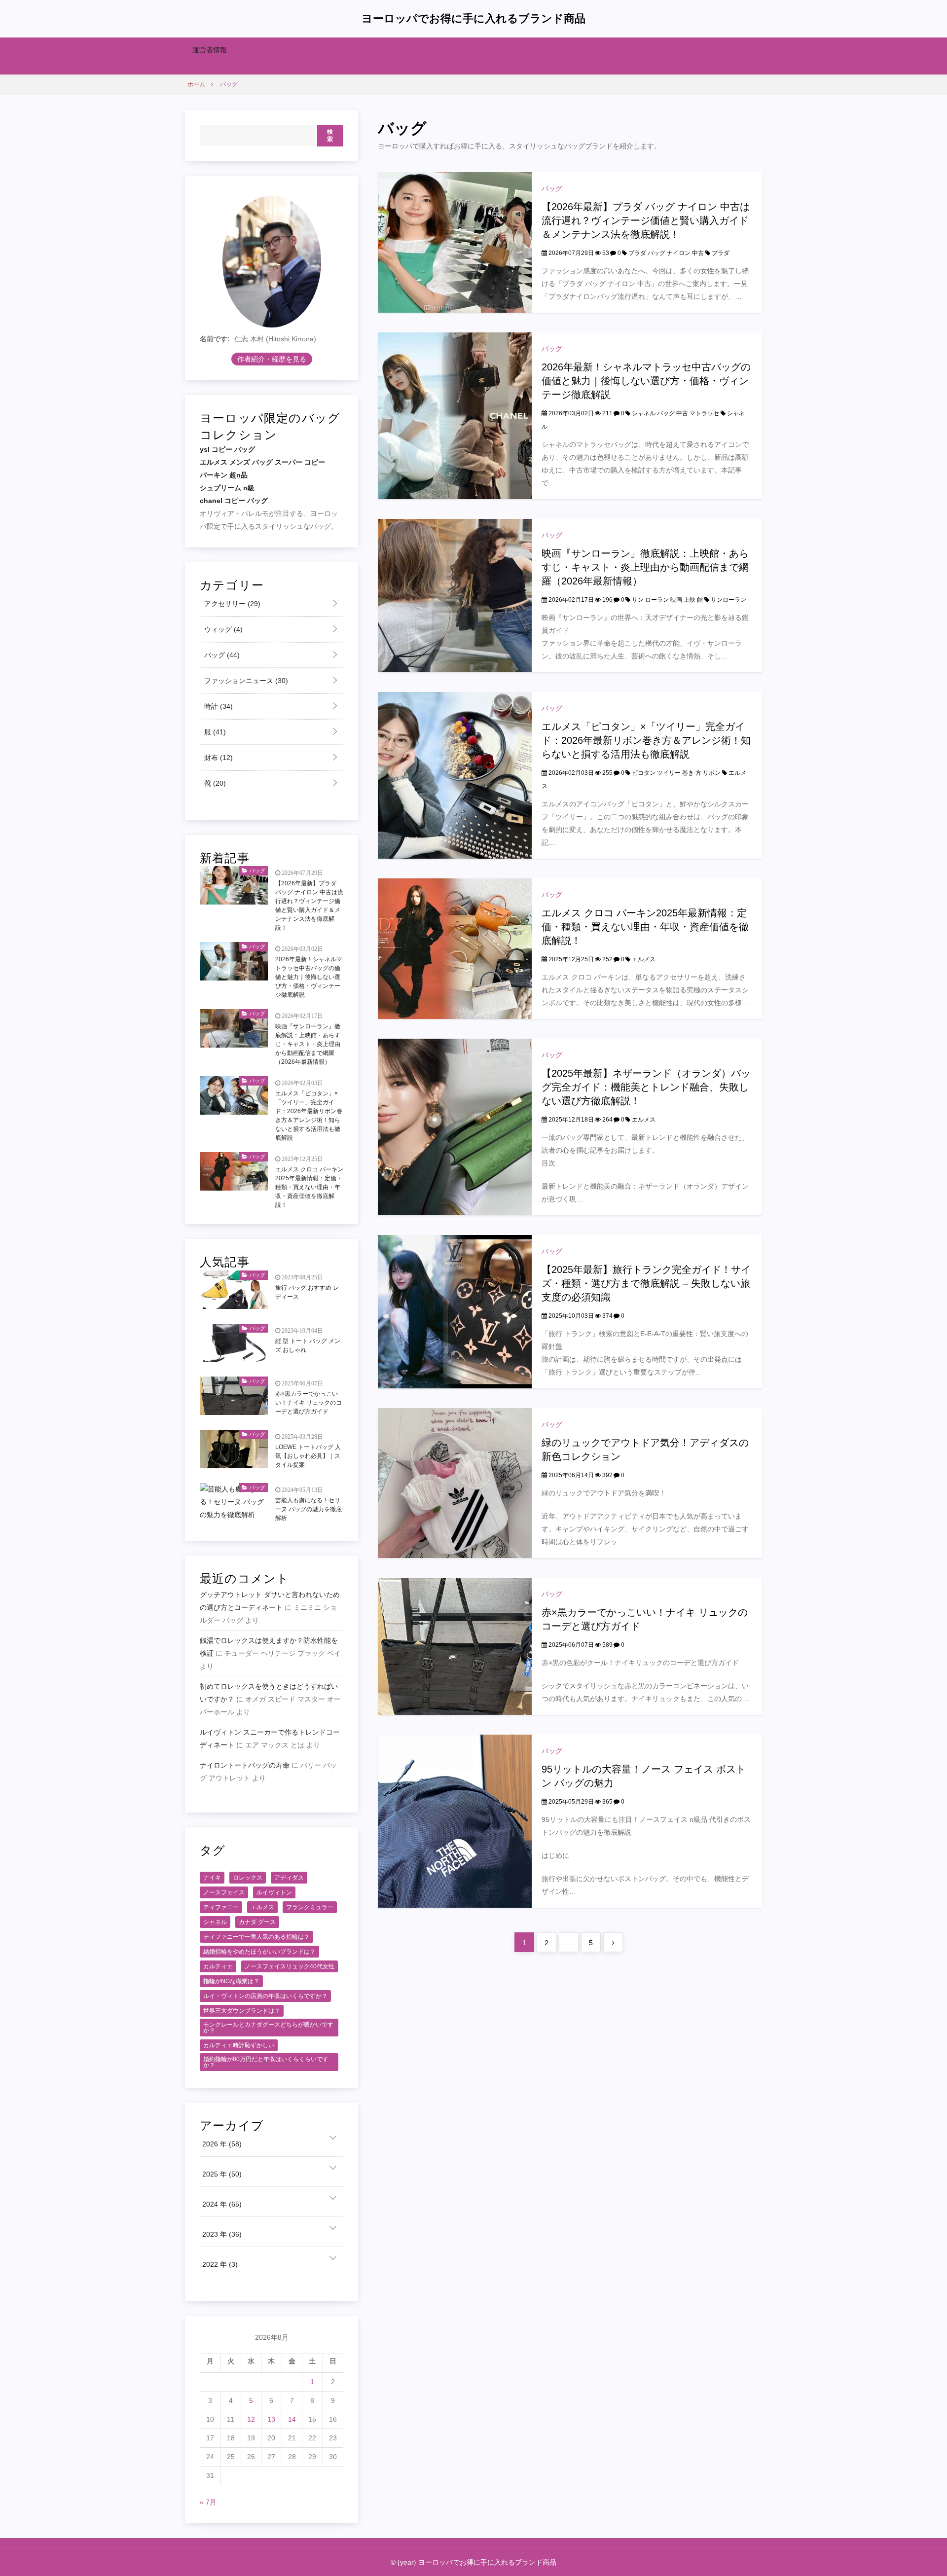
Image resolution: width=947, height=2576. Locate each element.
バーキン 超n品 (224, 475)
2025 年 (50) (222, 2174)
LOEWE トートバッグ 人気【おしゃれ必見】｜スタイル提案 (308, 1456)
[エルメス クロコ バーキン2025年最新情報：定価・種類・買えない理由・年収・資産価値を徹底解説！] (455, 948)
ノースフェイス (224, 1892)
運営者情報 (210, 50)
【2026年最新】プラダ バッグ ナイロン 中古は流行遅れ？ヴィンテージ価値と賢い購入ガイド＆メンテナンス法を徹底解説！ (646, 220)
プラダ (721, 253)
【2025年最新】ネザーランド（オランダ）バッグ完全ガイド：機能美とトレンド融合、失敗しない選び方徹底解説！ (646, 1087)
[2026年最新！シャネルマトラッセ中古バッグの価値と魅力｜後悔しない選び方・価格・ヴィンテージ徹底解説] (455, 415)
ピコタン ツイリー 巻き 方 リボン (676, 773)
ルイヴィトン (274, 1892)
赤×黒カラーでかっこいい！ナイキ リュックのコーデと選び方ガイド (309, 1403)
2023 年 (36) (222, 2234)
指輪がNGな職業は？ (231, 1981)
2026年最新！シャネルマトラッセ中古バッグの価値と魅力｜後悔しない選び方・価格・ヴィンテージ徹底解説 (646, 381)
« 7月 (208, 2502)
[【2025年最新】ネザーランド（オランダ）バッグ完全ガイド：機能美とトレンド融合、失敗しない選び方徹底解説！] (455, 1126)
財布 (218, 758)
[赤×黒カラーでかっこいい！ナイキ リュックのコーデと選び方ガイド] (455, 1646)
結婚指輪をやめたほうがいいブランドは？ (259, 1952)
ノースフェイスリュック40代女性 (290, 1966)
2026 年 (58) (222, 2144)
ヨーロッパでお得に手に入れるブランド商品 (473, 18)
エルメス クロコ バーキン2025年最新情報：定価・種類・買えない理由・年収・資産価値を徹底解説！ (645, 927)
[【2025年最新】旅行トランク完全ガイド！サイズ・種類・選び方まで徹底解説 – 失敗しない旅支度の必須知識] (455, 1311)
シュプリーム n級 (227, 488)
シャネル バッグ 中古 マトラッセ (675, 413)
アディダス (289, 1878)
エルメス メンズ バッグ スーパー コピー (262, 462)
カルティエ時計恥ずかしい (239, 2045)
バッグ (552, 188)
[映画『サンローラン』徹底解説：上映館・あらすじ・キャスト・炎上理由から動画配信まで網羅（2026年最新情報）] (455, 595)
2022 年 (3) (220, 2264)
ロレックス (248, 1878)
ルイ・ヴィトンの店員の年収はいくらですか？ (265, 1996)
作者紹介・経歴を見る (272, 359)
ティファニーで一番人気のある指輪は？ (256, 1937)
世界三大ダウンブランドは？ (242, 2011)
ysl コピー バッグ (227, 449)
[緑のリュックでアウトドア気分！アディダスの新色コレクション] (455, 1483)
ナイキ (212, 1878)
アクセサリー (231, 604)
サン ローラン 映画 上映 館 (667, 600)
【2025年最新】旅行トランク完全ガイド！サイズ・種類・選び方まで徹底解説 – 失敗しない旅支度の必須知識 (646, 1283)
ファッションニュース (245, 681)
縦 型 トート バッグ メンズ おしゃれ (308, 1345)
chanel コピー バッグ (234, 501)
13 (271, 2419)
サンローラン (728, 600)
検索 (330, 136)
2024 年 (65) (222, 2204)
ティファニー (221, 1907)
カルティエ (218, 1966)
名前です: (215, 339)
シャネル (215, 1922)
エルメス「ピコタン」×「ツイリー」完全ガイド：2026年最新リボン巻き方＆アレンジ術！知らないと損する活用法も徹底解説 (646, 740)
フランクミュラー (310, 1907)
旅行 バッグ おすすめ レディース (307, 1292)
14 (292, 2419)
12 (251, 2419)
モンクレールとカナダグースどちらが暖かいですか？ (268, 2028)
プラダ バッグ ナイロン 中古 (666, 253)
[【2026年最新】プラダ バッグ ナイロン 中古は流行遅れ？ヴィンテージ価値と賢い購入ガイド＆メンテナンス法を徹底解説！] (455, 242)
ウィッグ (222, 629)
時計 (218, 706)
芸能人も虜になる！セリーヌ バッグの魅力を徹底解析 (309, 1509)
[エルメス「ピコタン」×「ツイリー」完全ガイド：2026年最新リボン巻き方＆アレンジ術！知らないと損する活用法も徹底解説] (455, 775)
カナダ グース (257, 1922)
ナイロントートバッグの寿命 (245, 1765)
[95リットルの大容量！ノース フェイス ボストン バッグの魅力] (455, 1820)
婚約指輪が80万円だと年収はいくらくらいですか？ (266, 2062)
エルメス (644, 959)
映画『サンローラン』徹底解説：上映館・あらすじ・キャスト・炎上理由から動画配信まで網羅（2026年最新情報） (645, 567)
